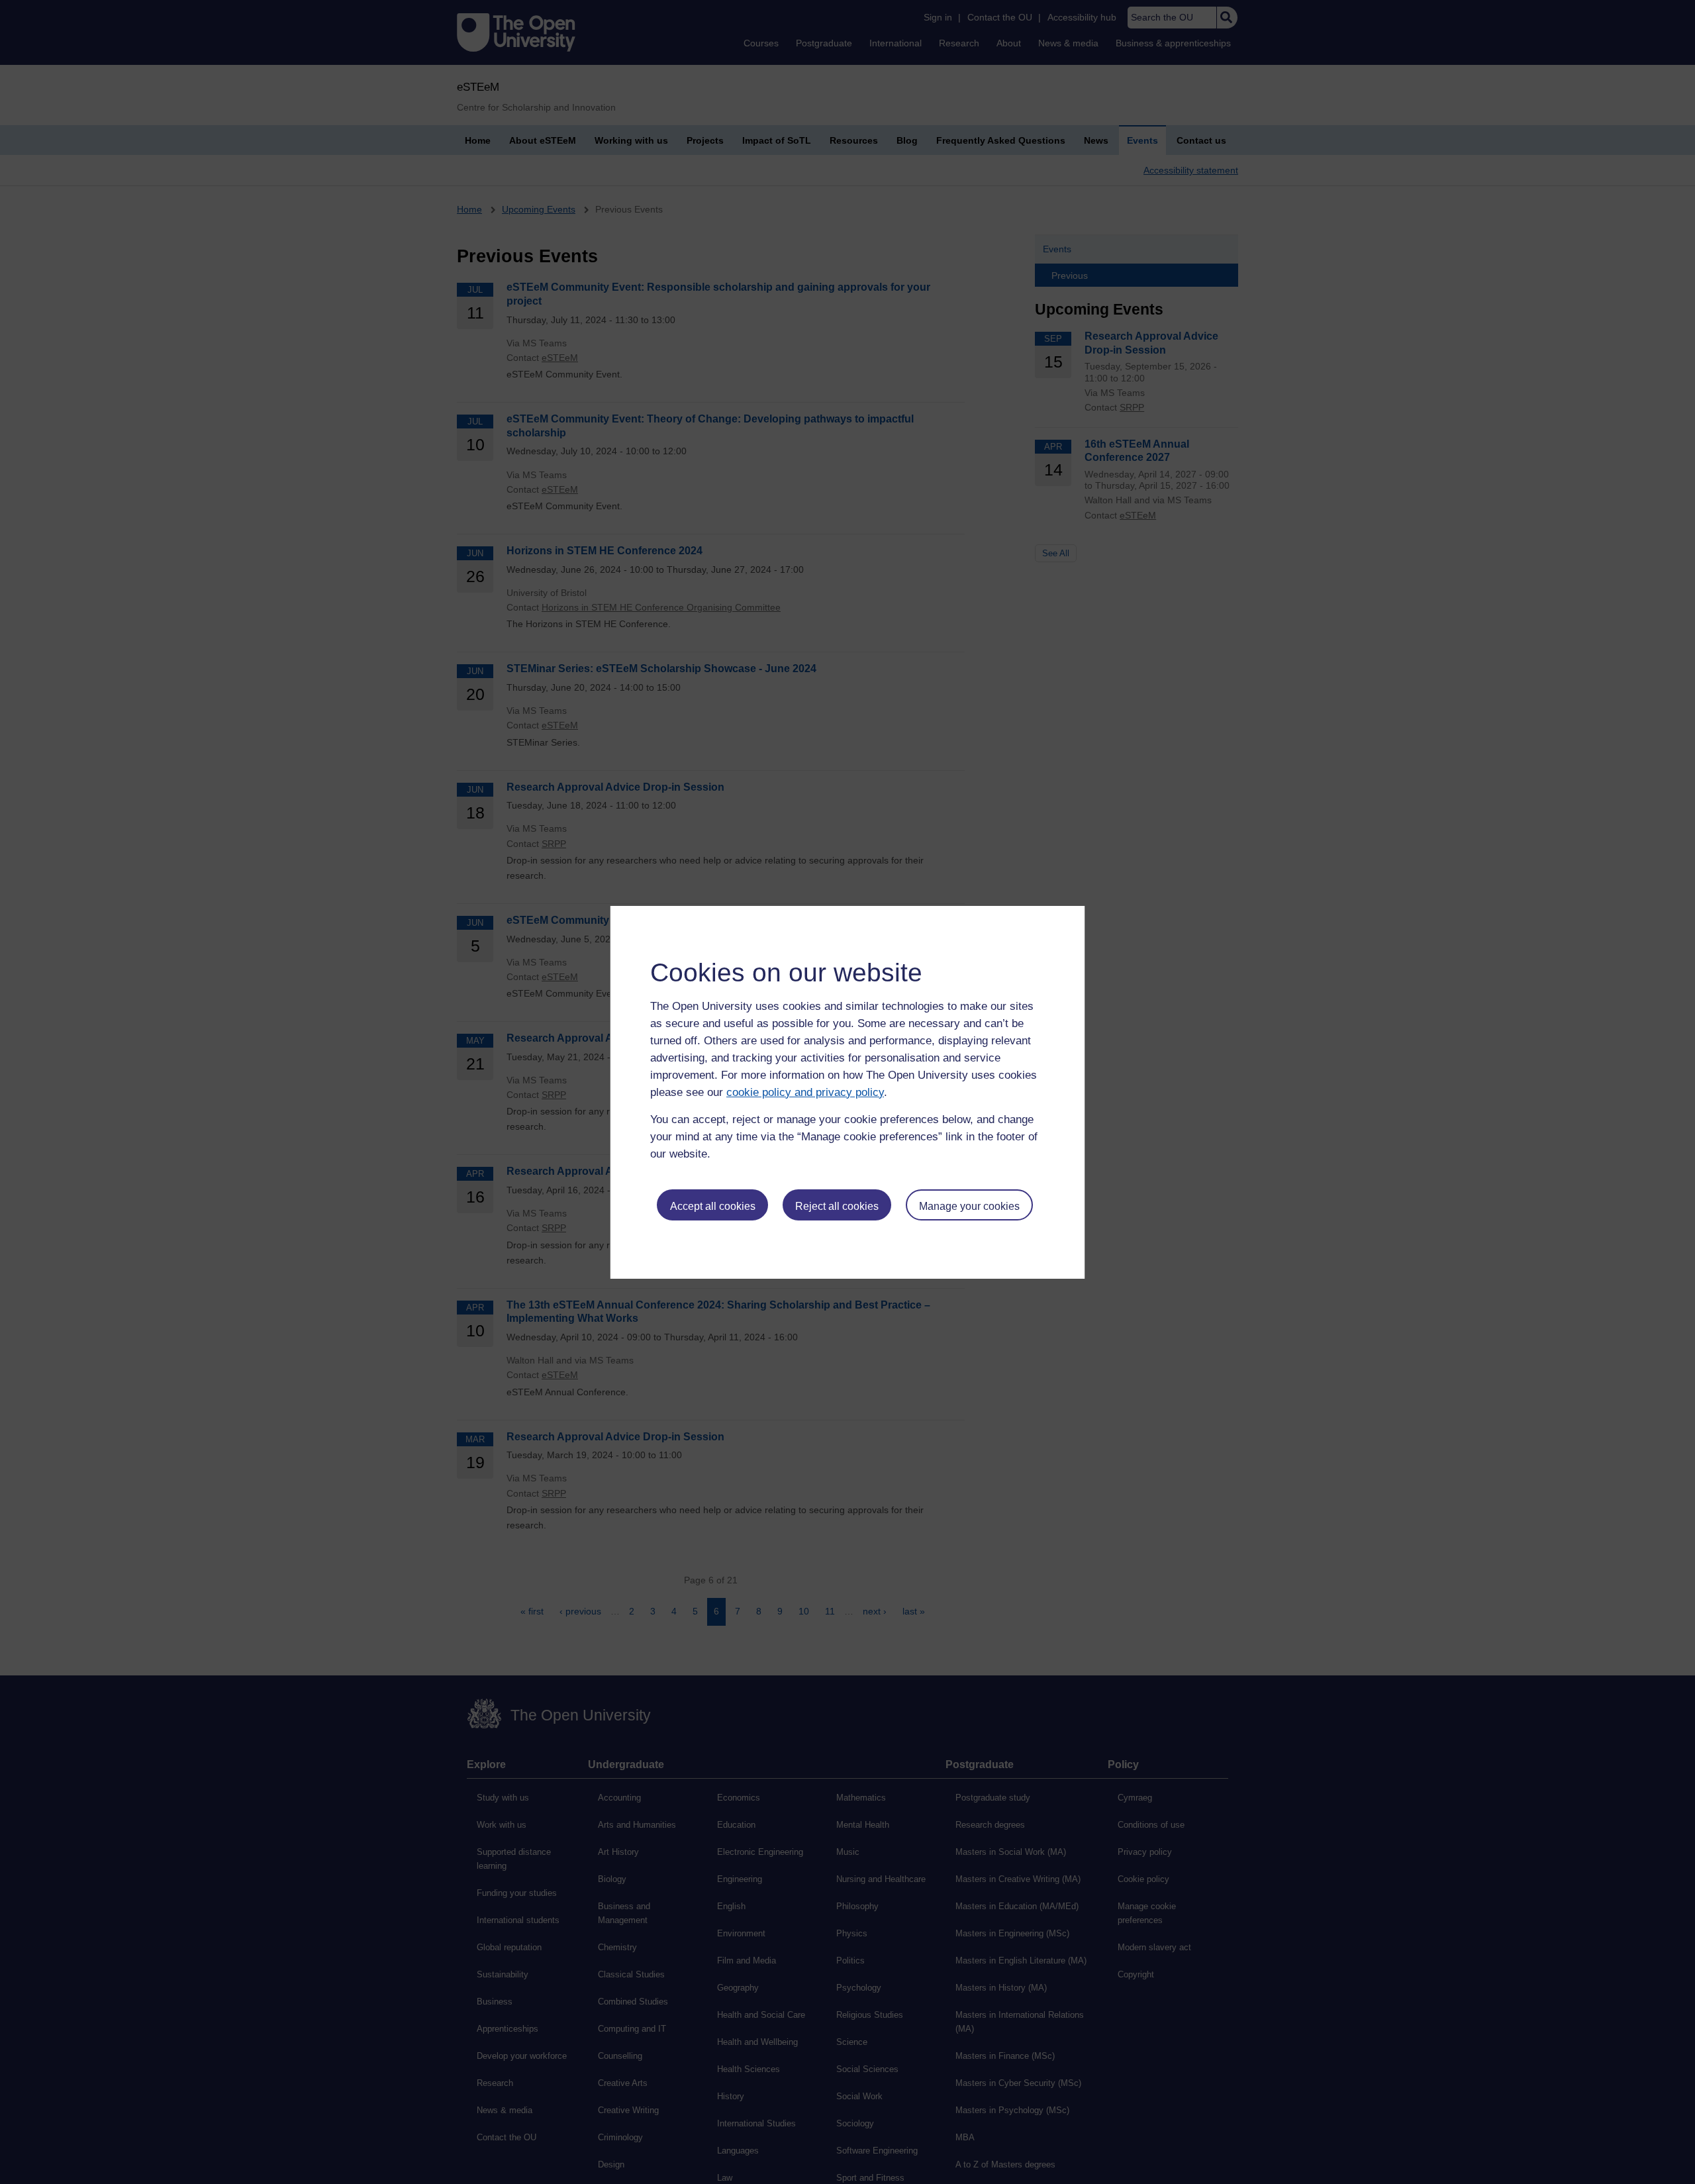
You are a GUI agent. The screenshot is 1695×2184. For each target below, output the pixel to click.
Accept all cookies (713, 1206)
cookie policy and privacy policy (805, 1092)
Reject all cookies (837, 1206)
